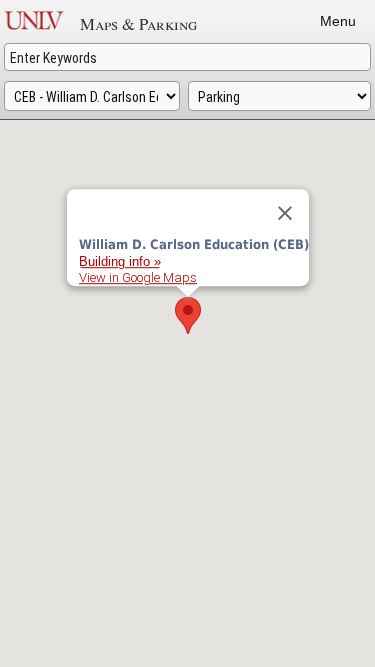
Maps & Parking (138, 23)
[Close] (285, 213)
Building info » (120, 261)
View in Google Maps (138, 276)
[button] (188, 315)
